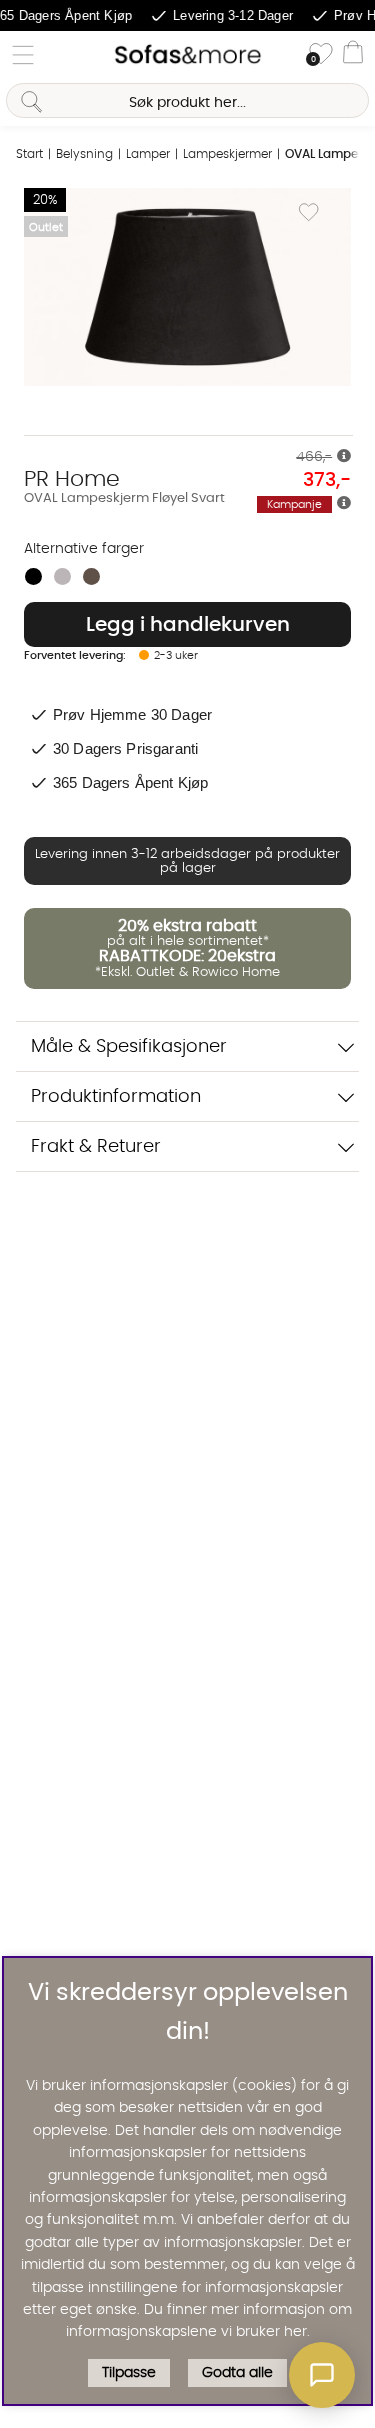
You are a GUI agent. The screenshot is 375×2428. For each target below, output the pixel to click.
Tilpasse (129, 2373)
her (295, 2332)
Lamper (148, 154)
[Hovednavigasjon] (23, 55)
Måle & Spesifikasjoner (129, 1046)
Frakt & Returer (96, 1146)
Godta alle (237, 2373)
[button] (322, 2375)
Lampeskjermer (227, 154)
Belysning (84, 154)
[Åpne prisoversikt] (344, 457)
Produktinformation (116, 1096)
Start (29, 154)
